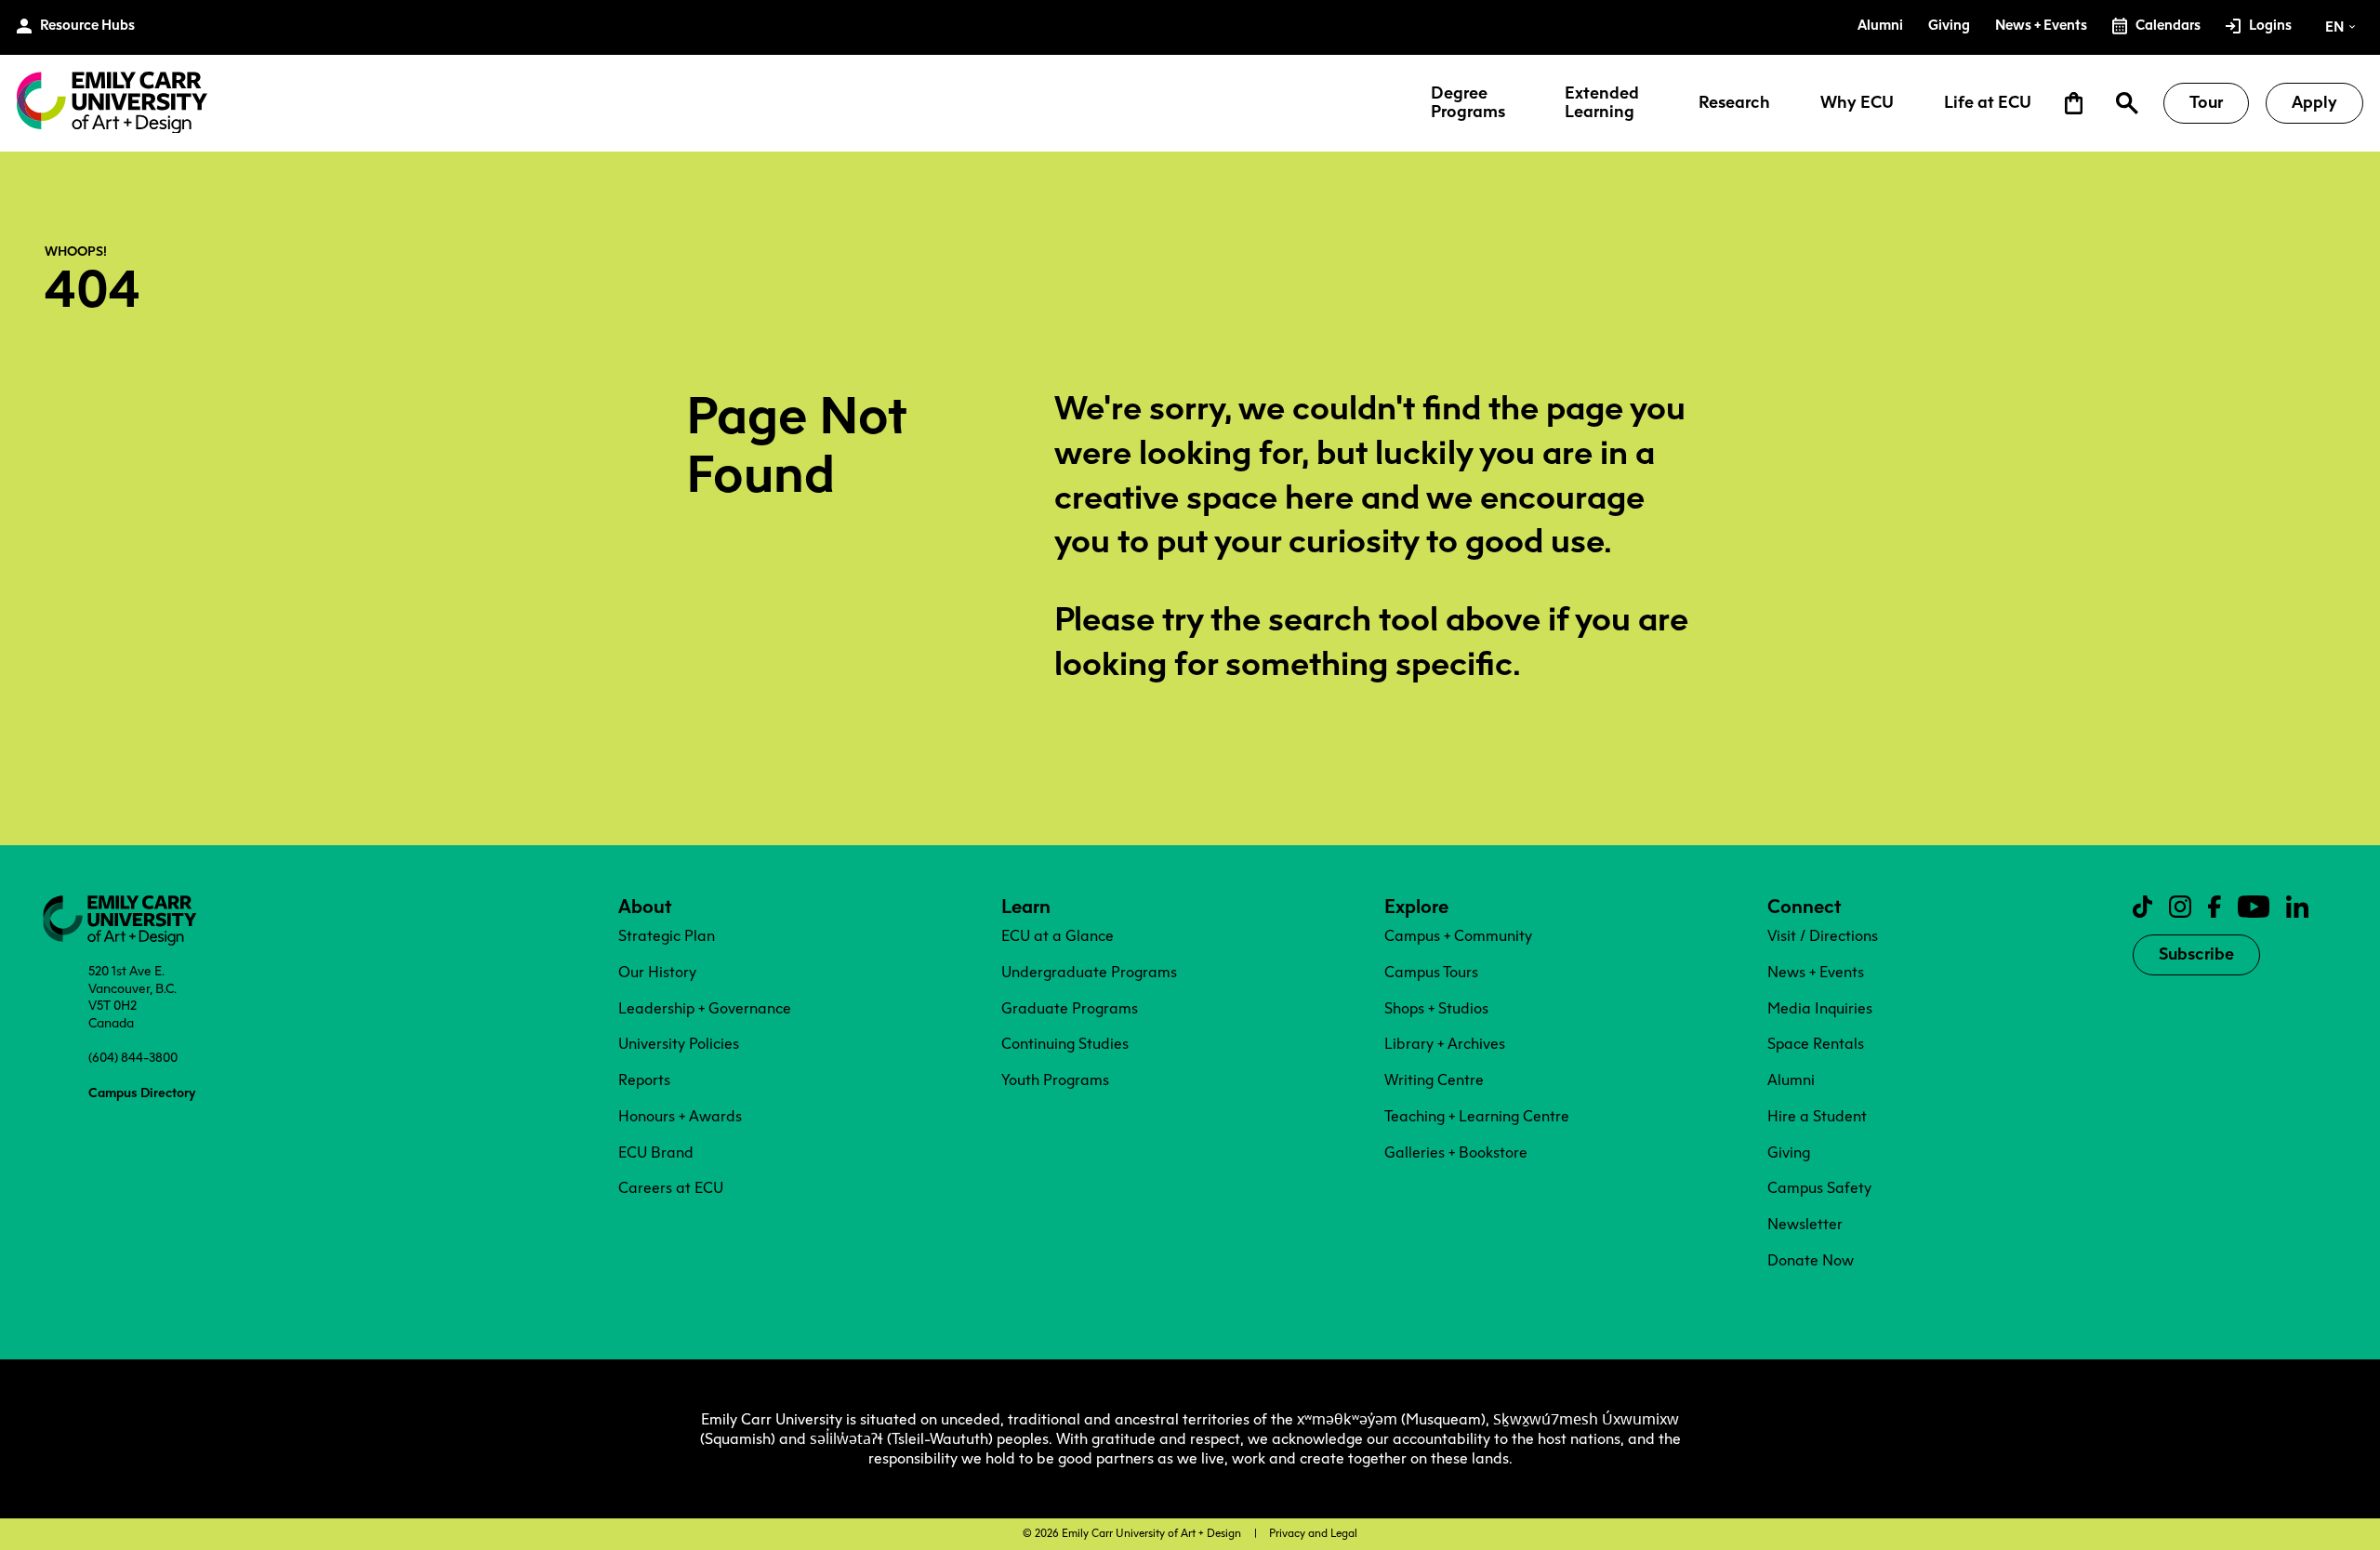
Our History (657, 972)
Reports (644, 1080)
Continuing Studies (1065, 1044)
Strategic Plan (667, 936)
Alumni (1791, 1080)
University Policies (679, 1044)
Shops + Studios (1436, 1008)
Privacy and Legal (1313, 1533)
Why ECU (1857, 103)
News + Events (1816, 972)
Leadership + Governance (705, 1008)
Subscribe (2196, 954)
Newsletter (1805, 1224)
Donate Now (1811, 1260)
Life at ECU (1988, 103)
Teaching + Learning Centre (1477, 1116)
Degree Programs (1468, 103)
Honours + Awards (680, 1116)
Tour (2206, 102)
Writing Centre (1434, 1080)
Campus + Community (1458, 936)
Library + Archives (1445, 1044)
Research (1734, 103)
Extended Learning (1602, 103)
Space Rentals (1816, 1044)
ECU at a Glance (1058, 936)
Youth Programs (1055, 1080)
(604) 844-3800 (133, 1057)
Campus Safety (1819, 1188)
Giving (1789, 1153)
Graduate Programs (1070, 1008)
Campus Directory (142, 1093)
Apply (2314, 102)
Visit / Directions (1823, 936)
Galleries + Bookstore (1456, 1153)
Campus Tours (1431, 972)
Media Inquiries (1820, 1008)
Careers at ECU (671, 1188)
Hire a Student (1817, 1116)
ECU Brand (656, 1153)
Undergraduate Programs (1089, 972)
